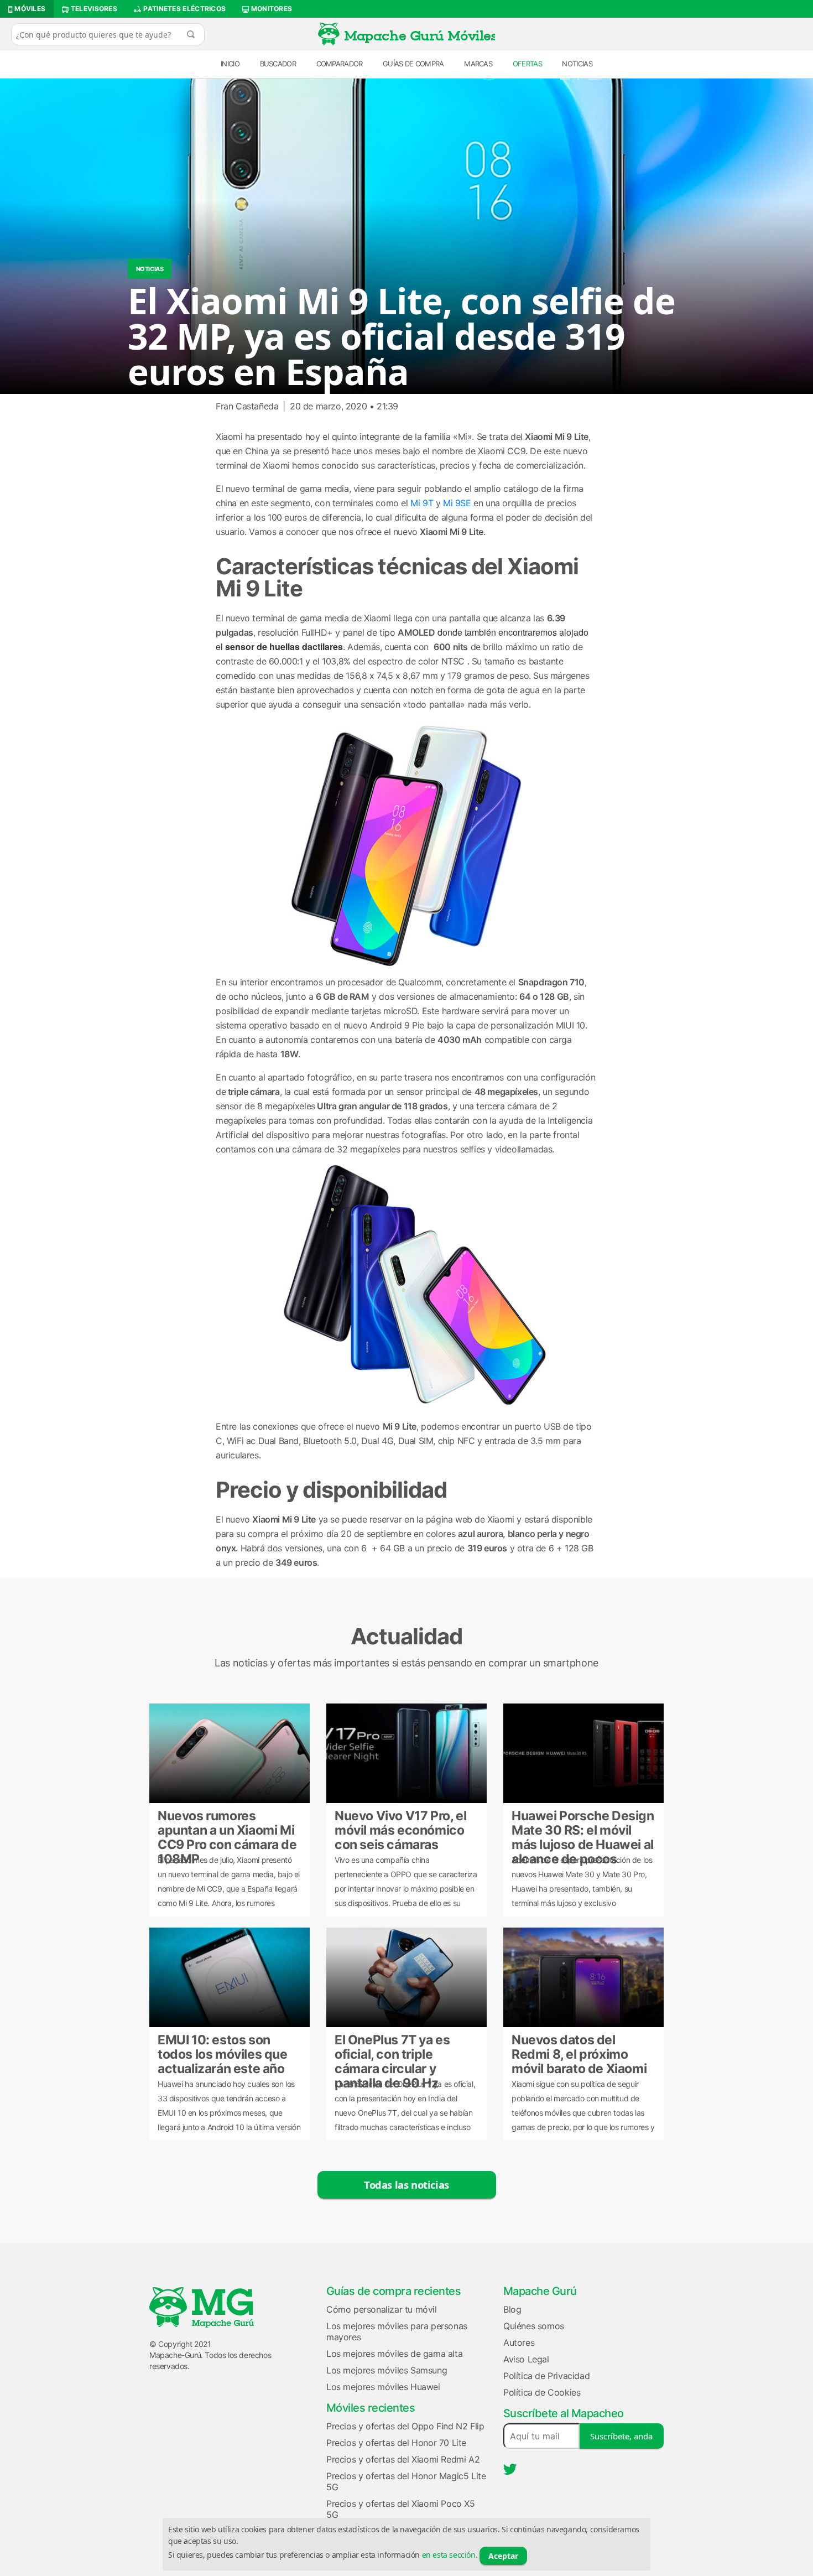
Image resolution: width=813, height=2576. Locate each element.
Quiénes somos (534, 2326)
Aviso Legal (526, 2359)
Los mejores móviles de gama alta (394, 2354)
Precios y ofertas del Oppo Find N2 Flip (405, 2426)
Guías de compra (413, 64)
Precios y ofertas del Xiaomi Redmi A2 (403, 2459)
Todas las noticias (406, 2185)
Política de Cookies (542, 2392)
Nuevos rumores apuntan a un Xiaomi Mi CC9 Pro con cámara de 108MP (227, 1829)
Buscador (278, 64)
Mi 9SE (457, 503)
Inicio (230, 64)
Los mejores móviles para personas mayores (397, 2331)
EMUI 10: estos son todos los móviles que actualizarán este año (223, 2053)
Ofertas (527, 64)
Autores (519, 2343)
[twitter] (510, 2469)
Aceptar (503, 2556)
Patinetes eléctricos (184, 9)
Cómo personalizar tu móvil (382, 2309)
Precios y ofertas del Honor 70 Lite (396, 2443)
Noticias (577, 64)
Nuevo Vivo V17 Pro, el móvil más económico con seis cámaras (400, 1829)
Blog (512, 2309)
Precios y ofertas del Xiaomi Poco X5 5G (401, 2509)
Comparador (340, 64)
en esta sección (449, 2555)
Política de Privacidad (546, 2376)
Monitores (270, 9)
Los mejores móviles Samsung (387, 2370)
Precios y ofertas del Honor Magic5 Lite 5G (406, 2481)
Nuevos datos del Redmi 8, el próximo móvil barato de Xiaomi (579, 2053)
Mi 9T (421, 503)
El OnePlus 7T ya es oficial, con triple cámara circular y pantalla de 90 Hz (392, 2053)
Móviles (29, 9)
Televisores (93, 9)
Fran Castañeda (247, 406)
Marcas (478, 64)
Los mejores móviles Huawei (383, 2387)
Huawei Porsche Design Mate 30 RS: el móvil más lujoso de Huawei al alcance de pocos (583, 1829)
